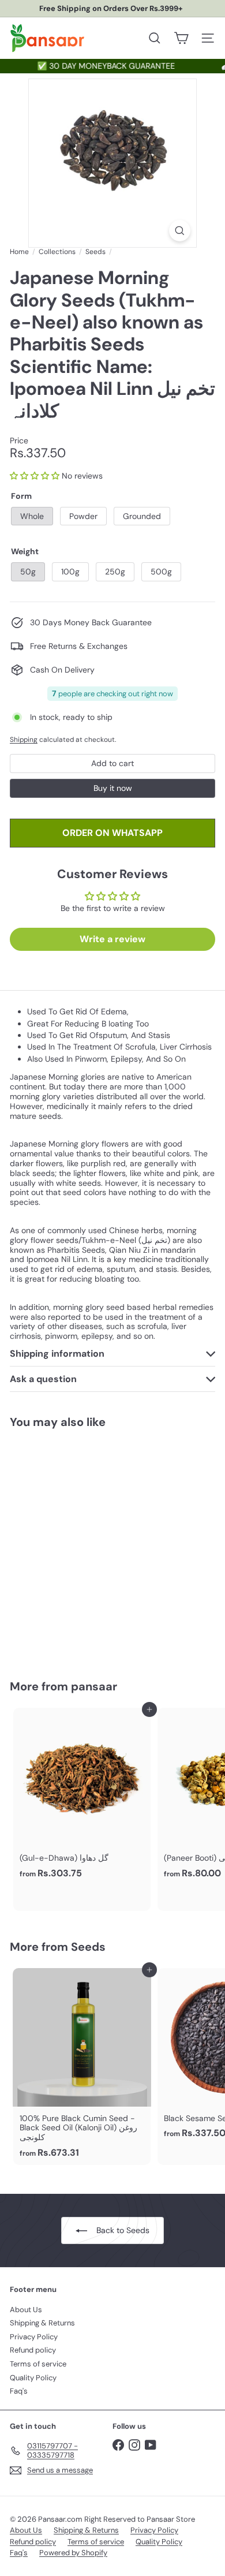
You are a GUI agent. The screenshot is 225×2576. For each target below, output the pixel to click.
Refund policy (33, 2350)
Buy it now (113, 788)
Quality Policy (33, 2378)
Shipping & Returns (42, 2323)
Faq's (19, 2391)
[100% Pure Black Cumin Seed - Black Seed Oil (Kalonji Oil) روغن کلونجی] (82, 2067)
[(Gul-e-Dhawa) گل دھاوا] (82, 1797)
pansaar (94, 1686)
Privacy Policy (34, 2337)
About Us (26, 2310)
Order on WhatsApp (112, 833)
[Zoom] (180, 231)
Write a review (112, 939)
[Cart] (181, 38)
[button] (35, 476)
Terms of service (38, 2364)
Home (19, 252)
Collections (57, 252)
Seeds (95, 252)
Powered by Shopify (73, 2553)
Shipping (24, 740)
